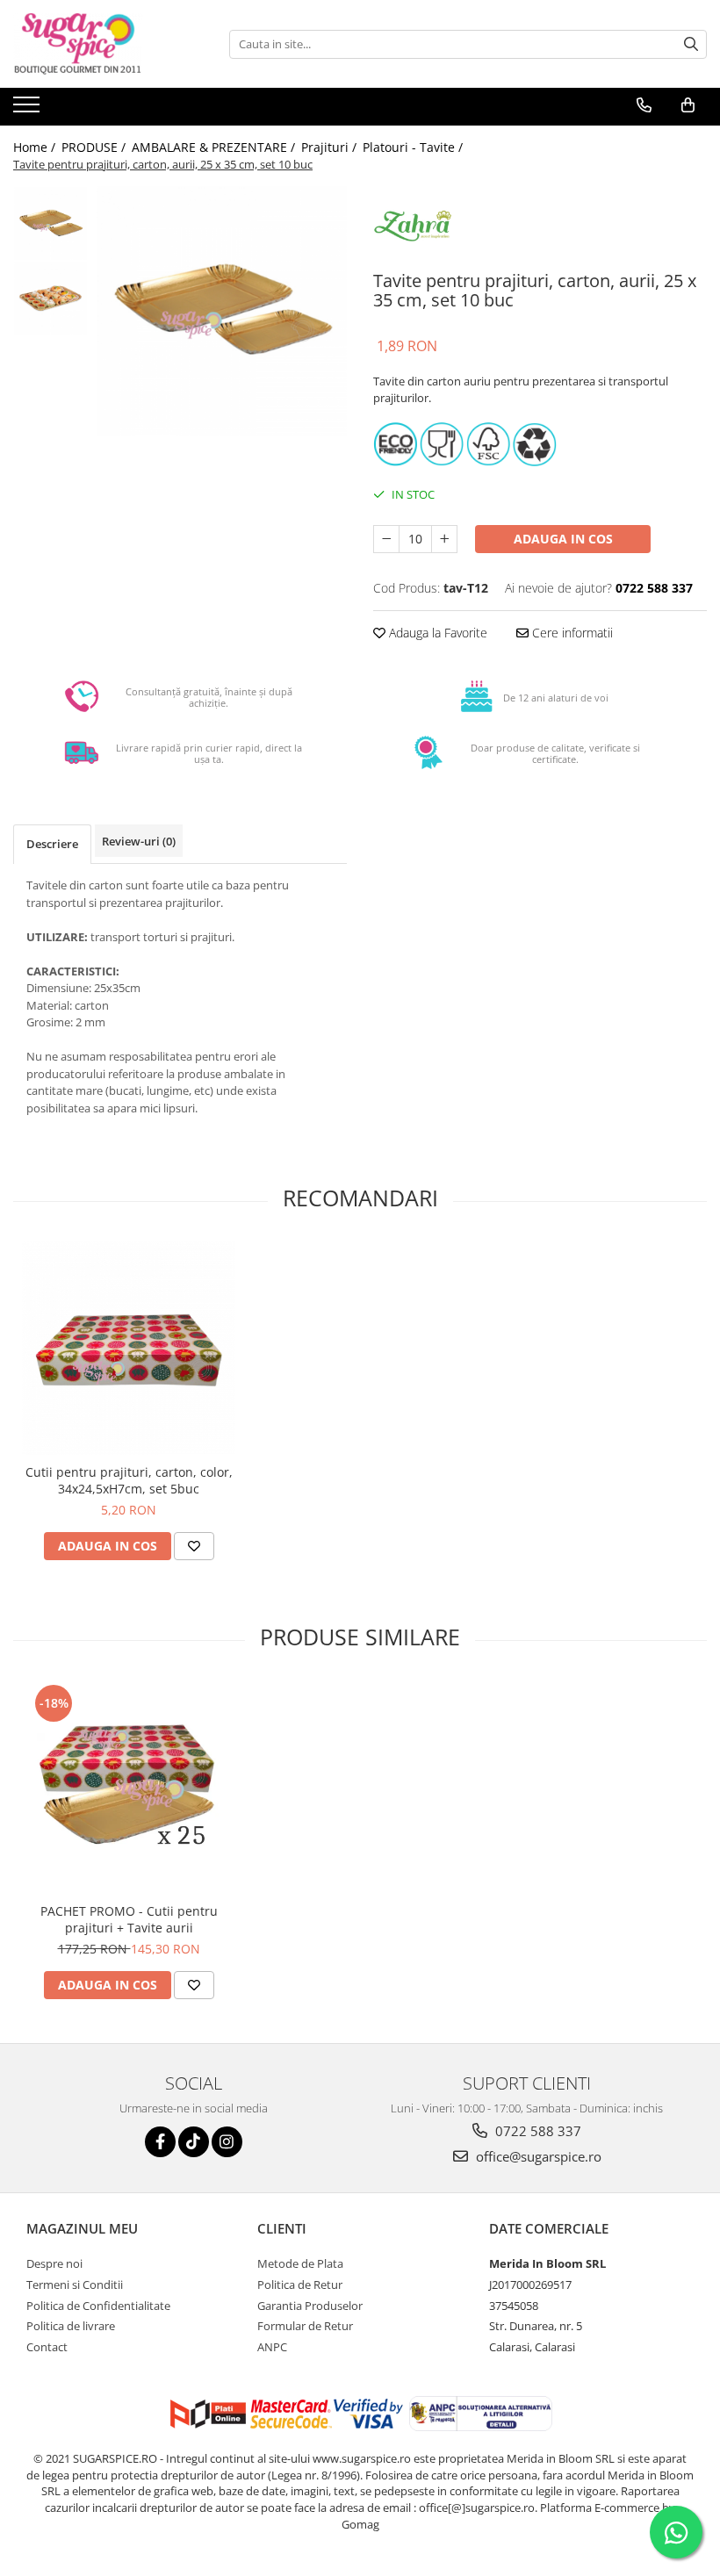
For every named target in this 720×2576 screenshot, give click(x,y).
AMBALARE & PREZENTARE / (215, 147)
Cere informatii (571, 633)
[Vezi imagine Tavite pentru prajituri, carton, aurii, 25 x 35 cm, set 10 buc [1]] (50, 298)
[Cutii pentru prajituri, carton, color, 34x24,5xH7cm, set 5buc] (129, 1348)
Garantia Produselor (310, 2306)
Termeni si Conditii (75, 2285)
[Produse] (29, 110)
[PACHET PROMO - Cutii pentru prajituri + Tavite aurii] (129, 1787)
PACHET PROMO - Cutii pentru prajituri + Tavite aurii (129, 1919)
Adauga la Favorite (436, 633)
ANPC (272, 2347)
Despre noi (54, 2263)
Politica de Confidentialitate (98, 2306)
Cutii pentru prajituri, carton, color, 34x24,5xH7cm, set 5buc (129, 1480)
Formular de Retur (305, 2326)
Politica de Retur (300, 2285)
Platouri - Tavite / (414, 147)
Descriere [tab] (52, 844)
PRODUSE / (95, 147)
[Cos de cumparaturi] (688, 105)
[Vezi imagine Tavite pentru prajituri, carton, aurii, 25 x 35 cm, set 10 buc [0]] (50, 223)
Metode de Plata (300, 2263)
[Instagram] (227, 2142)
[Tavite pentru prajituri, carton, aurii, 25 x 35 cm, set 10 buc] (222, 311)
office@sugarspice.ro (537, 2156)
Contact (47, 2347)
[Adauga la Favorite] (194, 1546)
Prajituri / (331, 147)
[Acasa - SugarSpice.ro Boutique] (101, 44)
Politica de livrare (71, 2326)
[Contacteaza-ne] (644, 105)
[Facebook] (160, 2142)
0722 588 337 (536, 2131)
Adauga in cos (563, 539)
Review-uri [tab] (139, 841)
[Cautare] (691, 44)
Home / (36, 147)
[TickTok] (194, 2142)
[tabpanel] (222, 311)
